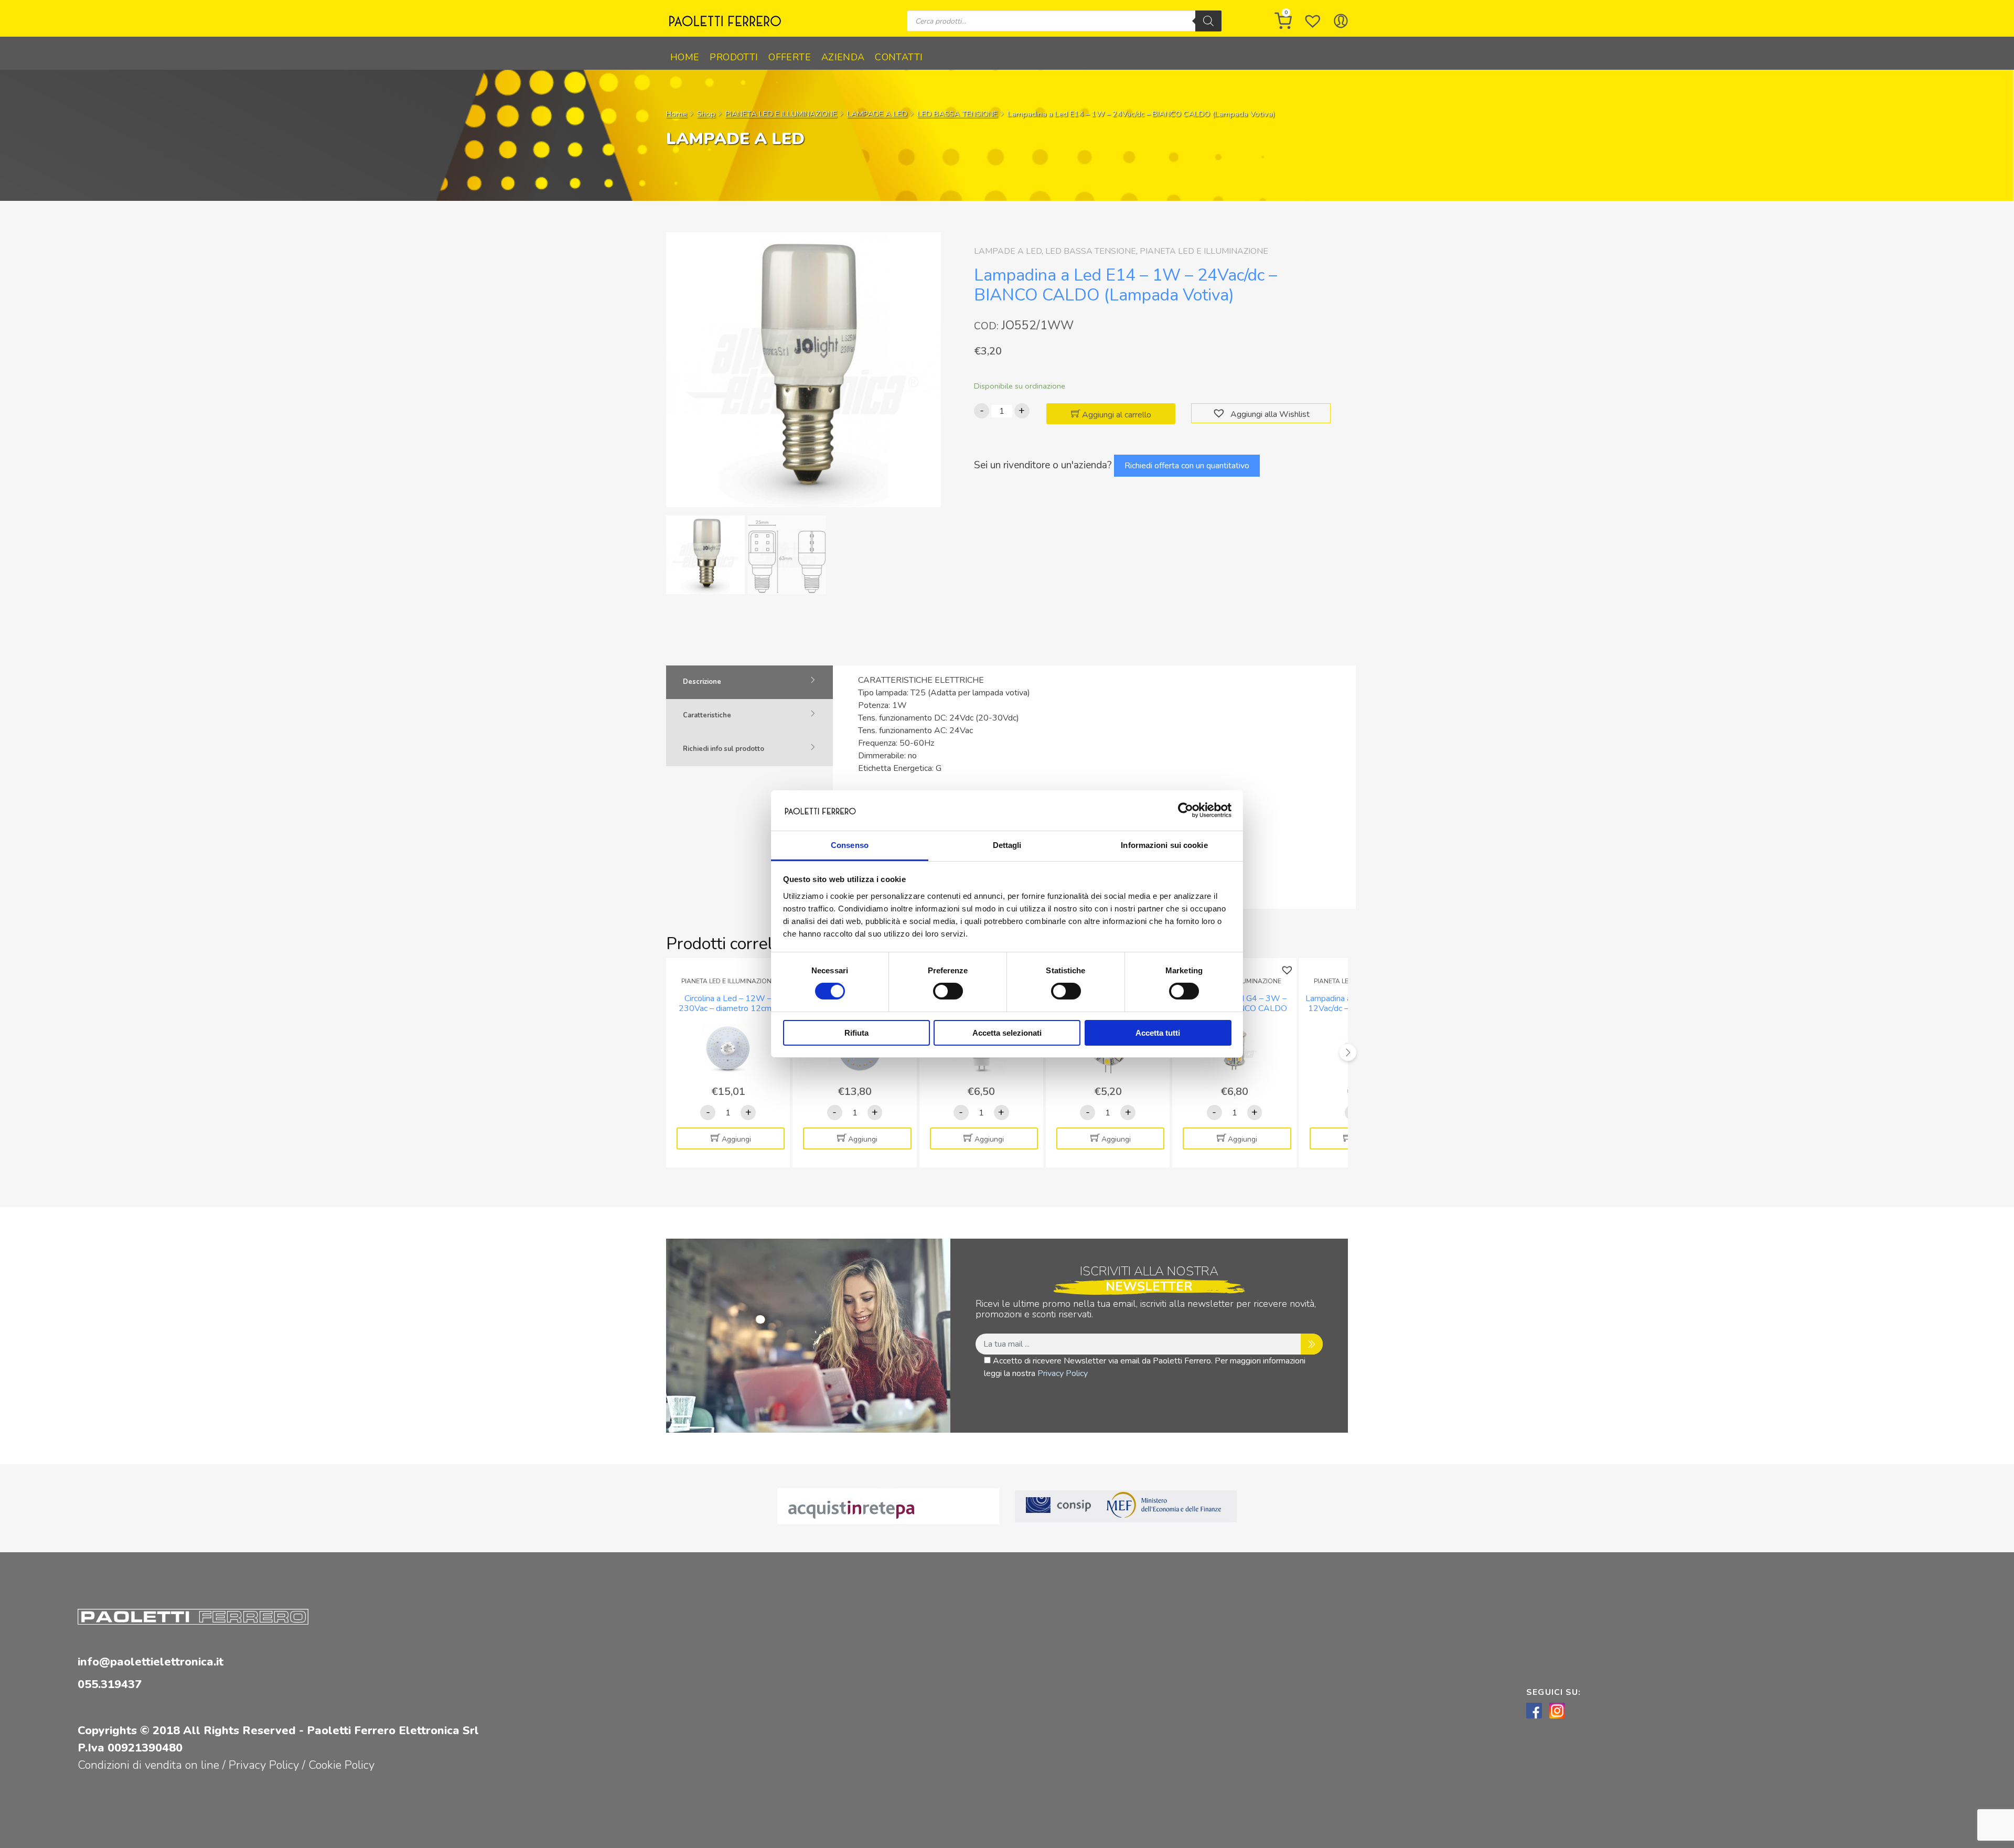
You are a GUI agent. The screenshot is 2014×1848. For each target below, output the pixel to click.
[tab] (749, 682)
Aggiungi (736, 1139)
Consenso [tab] (850, 845)
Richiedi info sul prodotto (724, 749)
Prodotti (734, 57)
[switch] (948, 991)
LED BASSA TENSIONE (957, 114)
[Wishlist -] (1313, 21)
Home (685, 57)
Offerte (790, 57)
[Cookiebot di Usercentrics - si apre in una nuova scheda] (1186, 810)
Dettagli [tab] (1007, 845)
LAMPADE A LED (877, 114)
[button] (1220, 413)
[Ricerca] (1208, 21)
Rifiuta (856, 1033)
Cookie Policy (341, 1765)
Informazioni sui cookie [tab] (1164, 845)
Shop (706, 114)
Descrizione (702, 682)
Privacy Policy (1063, 1373)
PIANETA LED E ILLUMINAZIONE (781, 114)
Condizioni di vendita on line (148, 1765)
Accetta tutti (1158, 1033)
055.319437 (110, 1684)
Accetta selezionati (1007, 1033)
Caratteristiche (707, 715)
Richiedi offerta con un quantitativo (1187, 466)
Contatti (899, 57)
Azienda (843, 57)
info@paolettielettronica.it (151, 1662)
